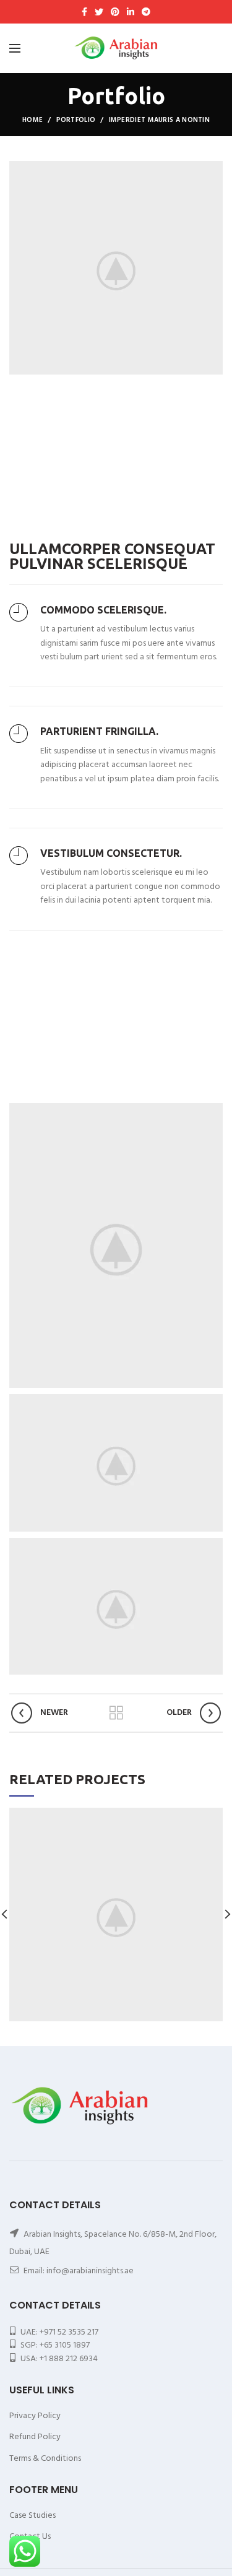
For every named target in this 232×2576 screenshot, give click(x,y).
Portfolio (76, 120)
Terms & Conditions (45, 2459)
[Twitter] (99, 12)
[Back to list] (116, 1713)
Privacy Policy (35, 2416)
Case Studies (32, 2516)
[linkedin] (131, 12)
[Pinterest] (115, 12)
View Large (213, 1817)
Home (32, 120)
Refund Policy (35, 2437)
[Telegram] (146, 12)
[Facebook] (84, 12)
